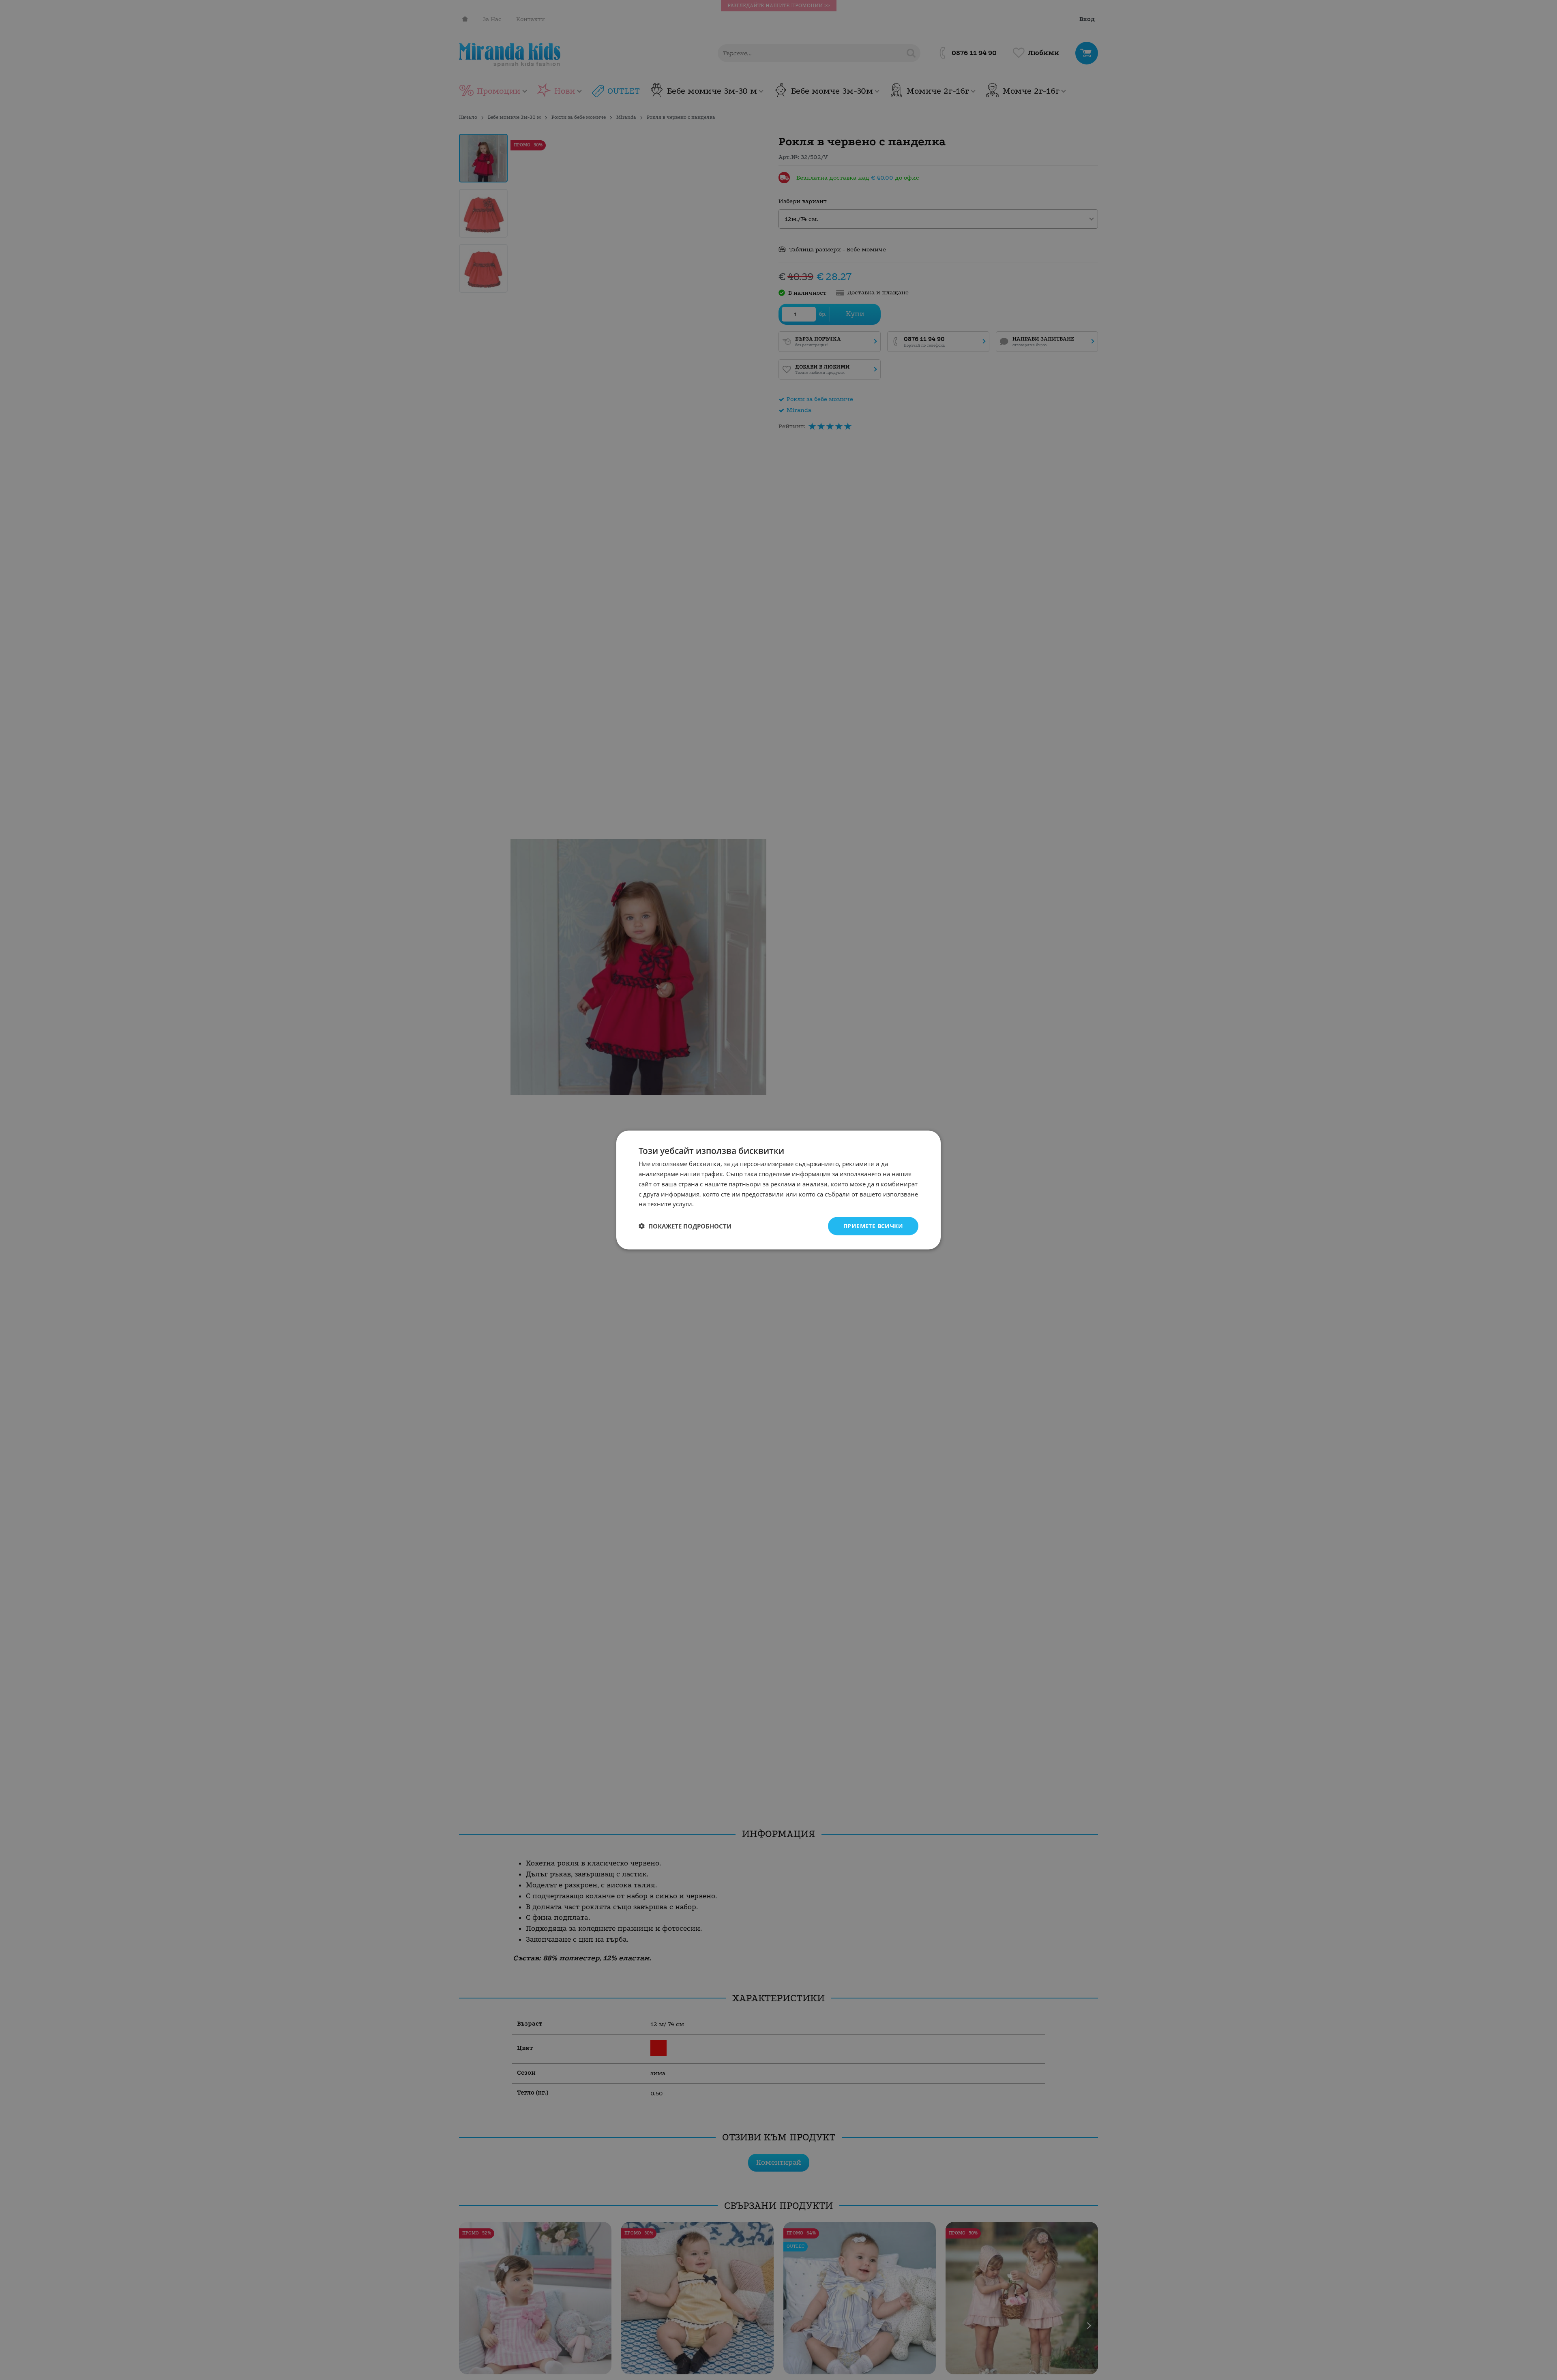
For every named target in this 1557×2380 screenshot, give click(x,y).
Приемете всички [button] (873, 1226)
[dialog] (778, 1190)
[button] (685, 1226)
